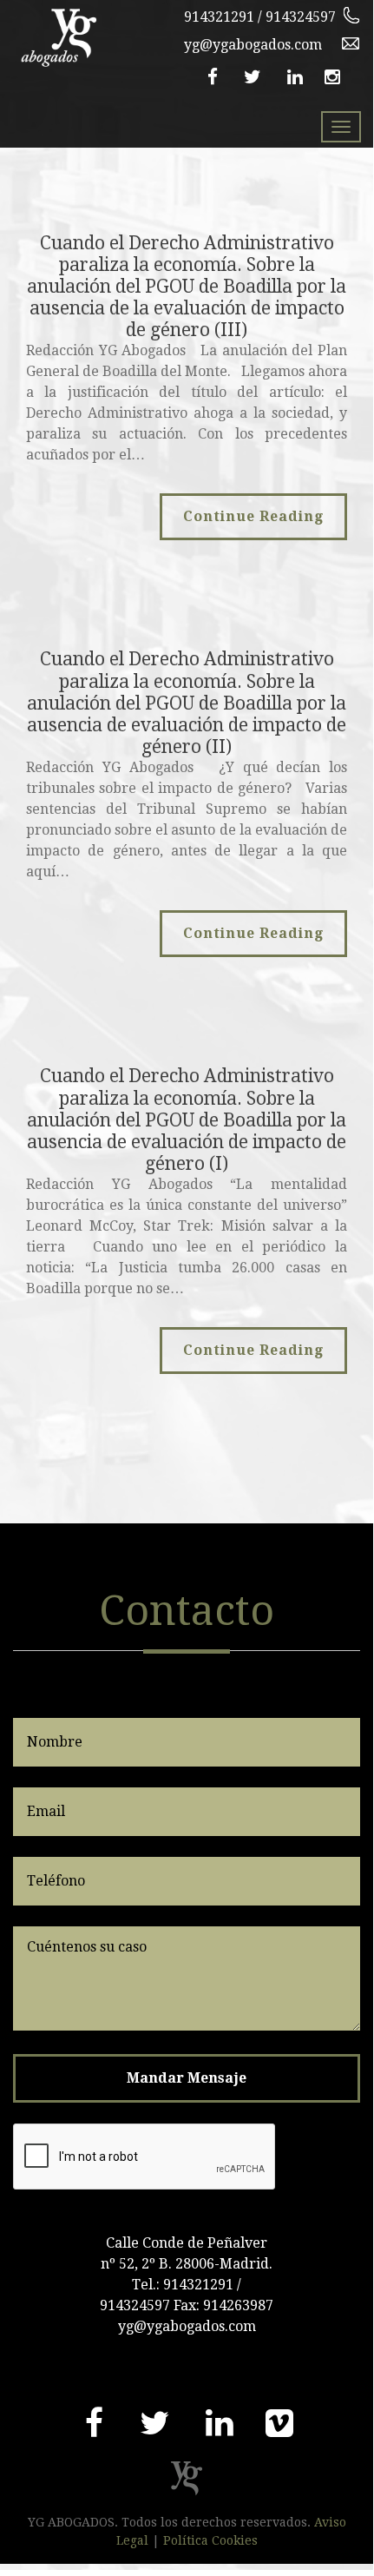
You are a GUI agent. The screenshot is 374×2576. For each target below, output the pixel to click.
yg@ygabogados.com (253, 45)
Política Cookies (210, 2540)
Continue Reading (253, 516)
